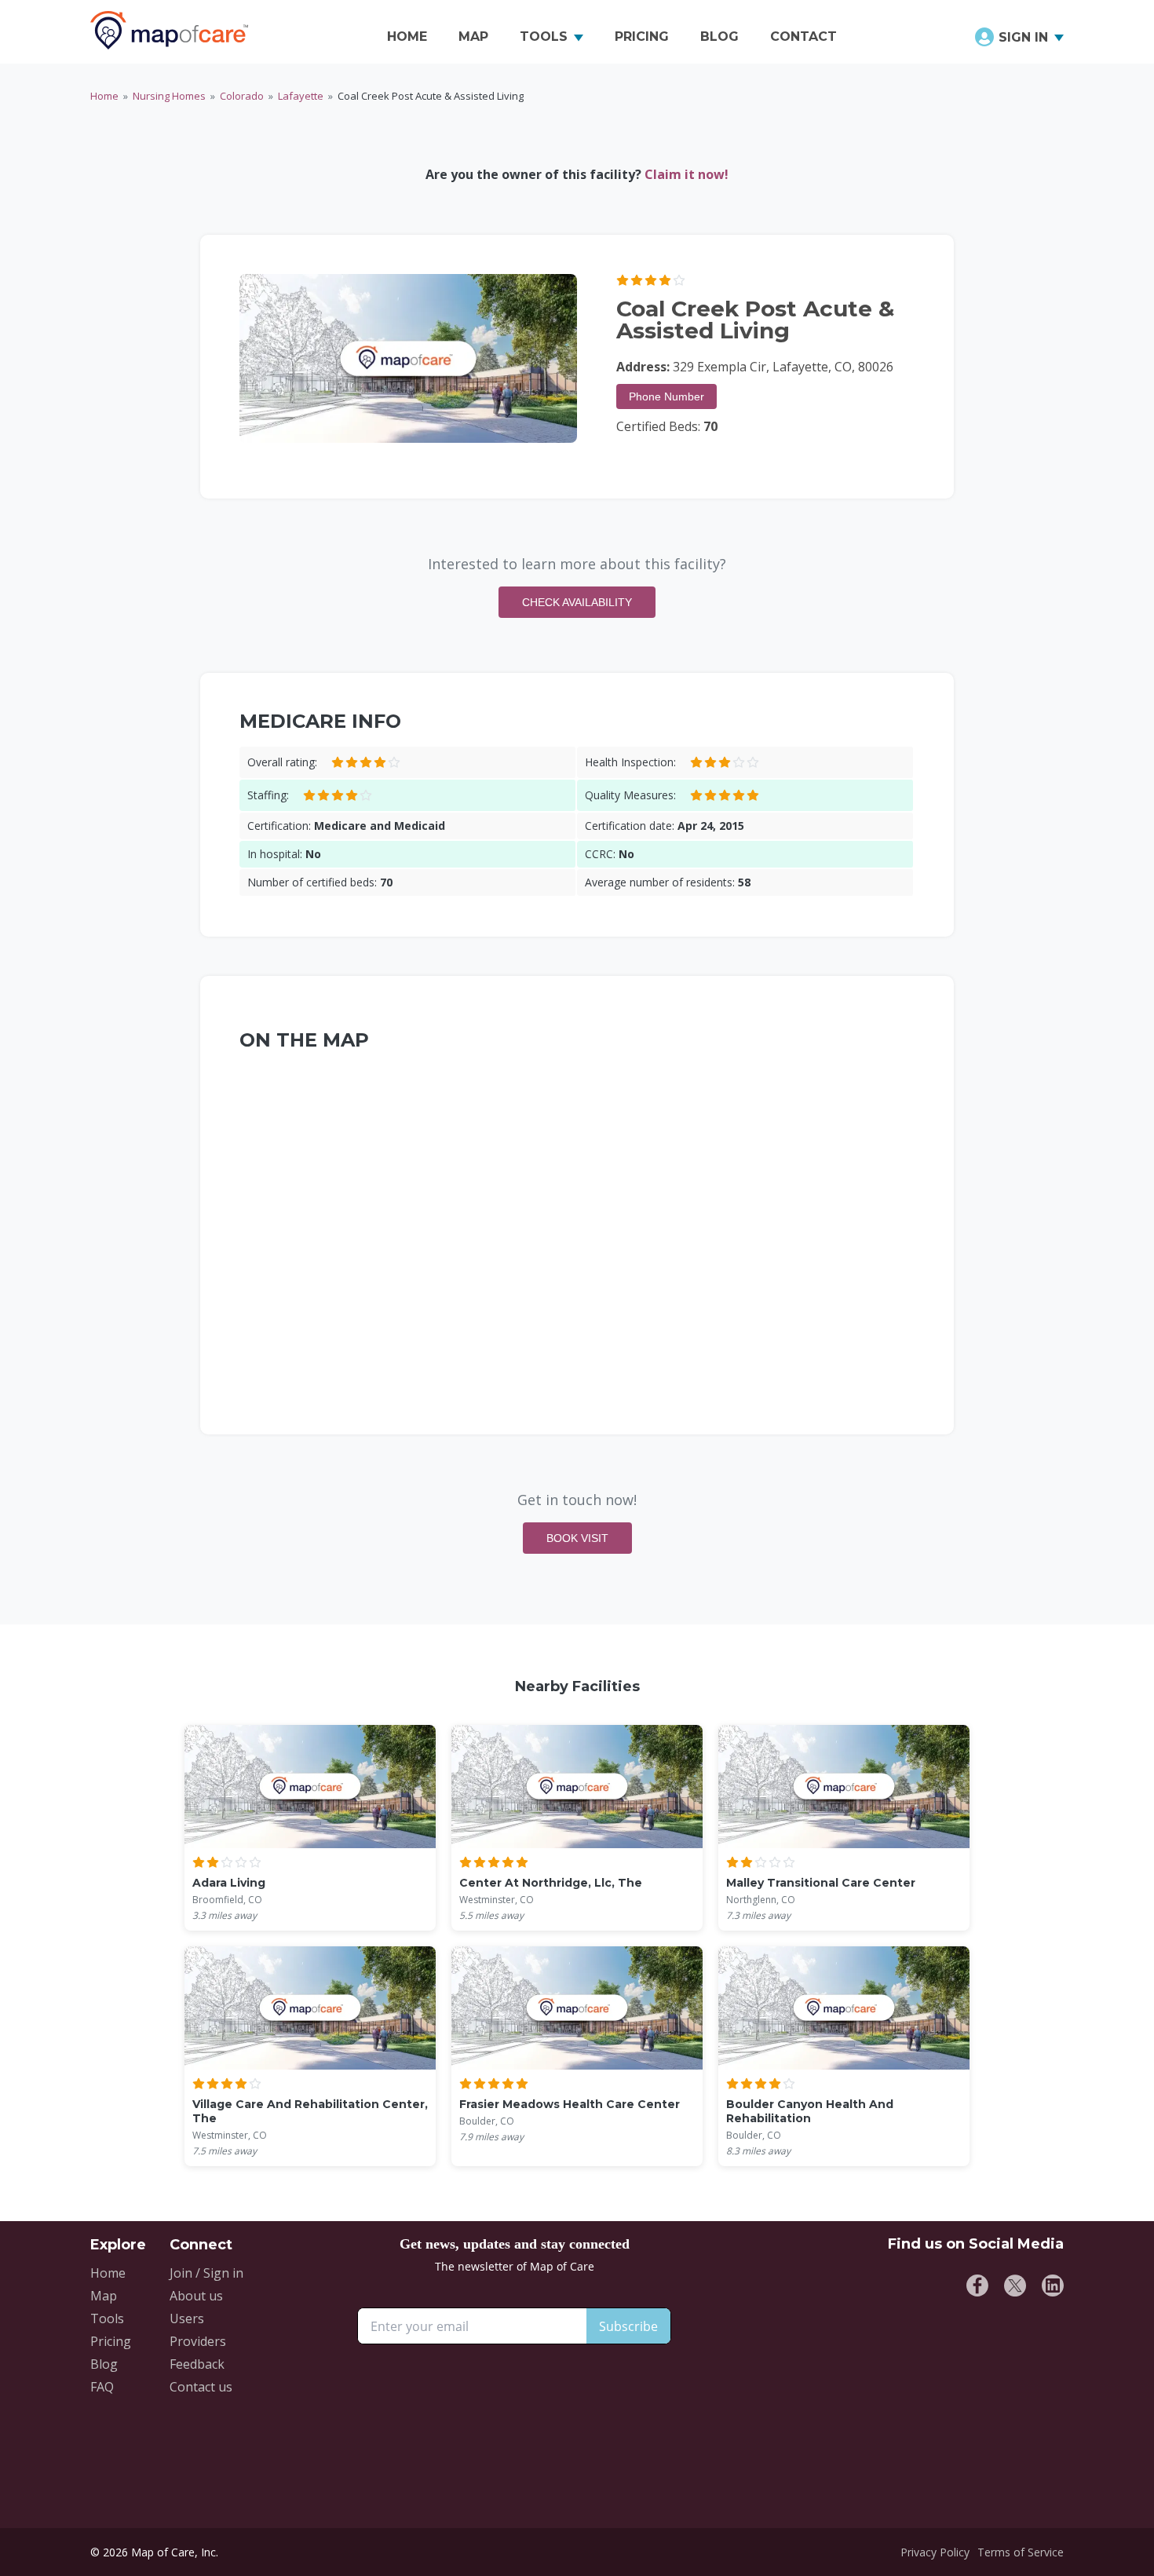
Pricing (111, 2341)
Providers (198, 2341)
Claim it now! (687, 174)
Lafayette (301, 96)
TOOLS (544, 37)
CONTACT (803, 37)
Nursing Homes (169, 96)
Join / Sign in (206, 2273)
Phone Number (666, 396)
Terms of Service (1021, 2552)
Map (104, 2296)
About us (196, 2296)
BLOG (719, 37)
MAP (473, 37)
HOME (407, 37)
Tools (107, 2318)
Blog (104, 2364)
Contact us (201, 2387)
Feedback (197, 2364)
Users (187, 2318)
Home (104, 96)
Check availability (577, 602)
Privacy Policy (935, 2552)
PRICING (642, 37)
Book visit (577, 1538)
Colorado (242, 96)
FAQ (102, 2387)
